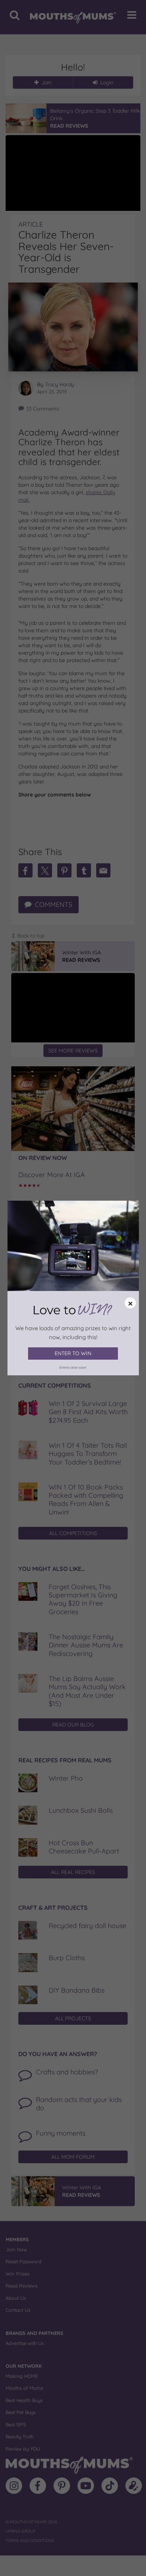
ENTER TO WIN (73, 1353)
